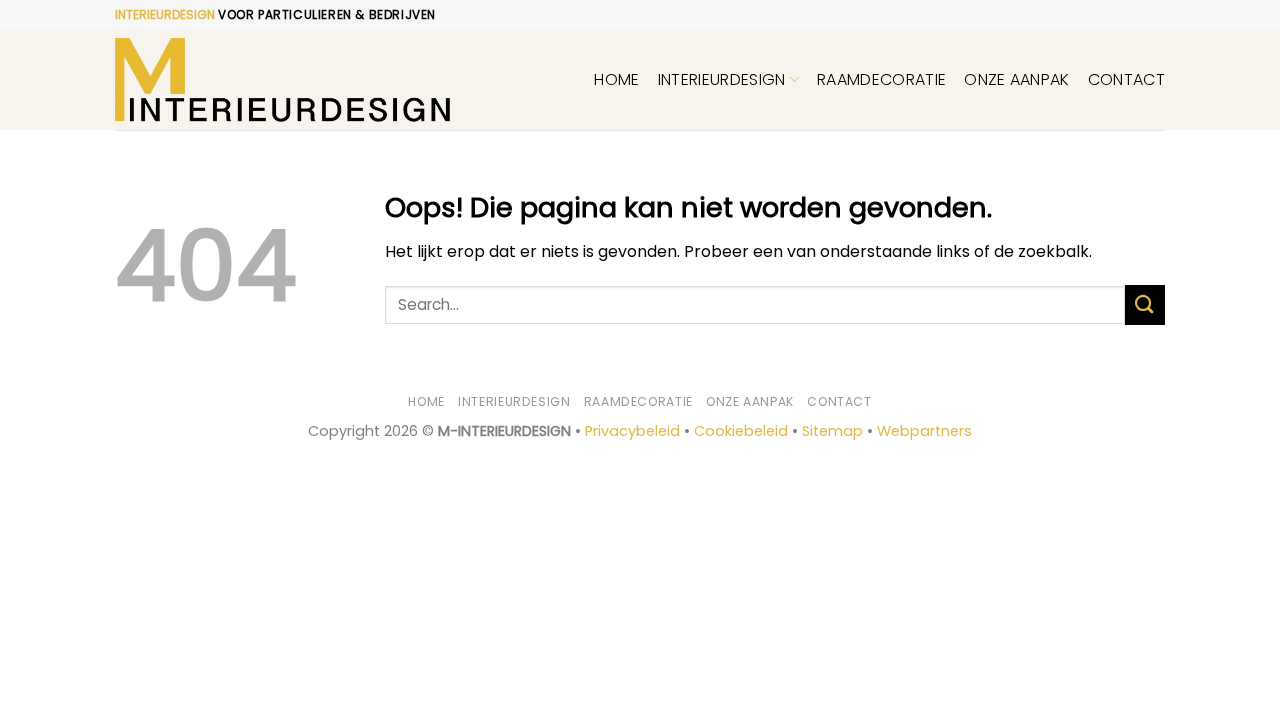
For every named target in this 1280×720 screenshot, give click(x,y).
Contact (1126, 79)
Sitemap (832, 431)
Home (616, 79)
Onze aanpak (1017, 79)
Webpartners (924, 431)
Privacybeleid (632, 431)
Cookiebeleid (741, 431)
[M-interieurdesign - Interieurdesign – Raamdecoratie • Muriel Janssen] (282, 80)
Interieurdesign (722, 79)
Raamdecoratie (881, 79)
